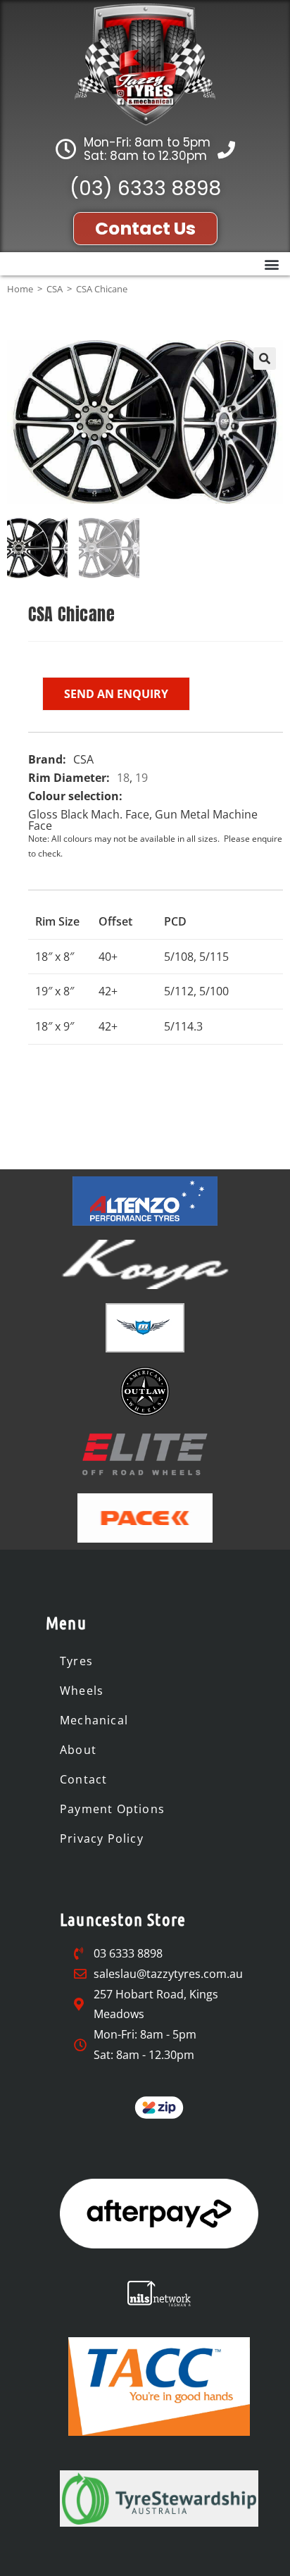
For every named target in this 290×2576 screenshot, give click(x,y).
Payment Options (112, 1809)
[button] (271, 264)
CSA (55, 289)
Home (20, 289)
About (78, 1750)
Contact (83, 1779)
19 (141, 778)
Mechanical (94, 1720)
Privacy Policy (102, 1838)
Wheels (82, 1691)
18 (123, 778)
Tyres (76, 1661)
